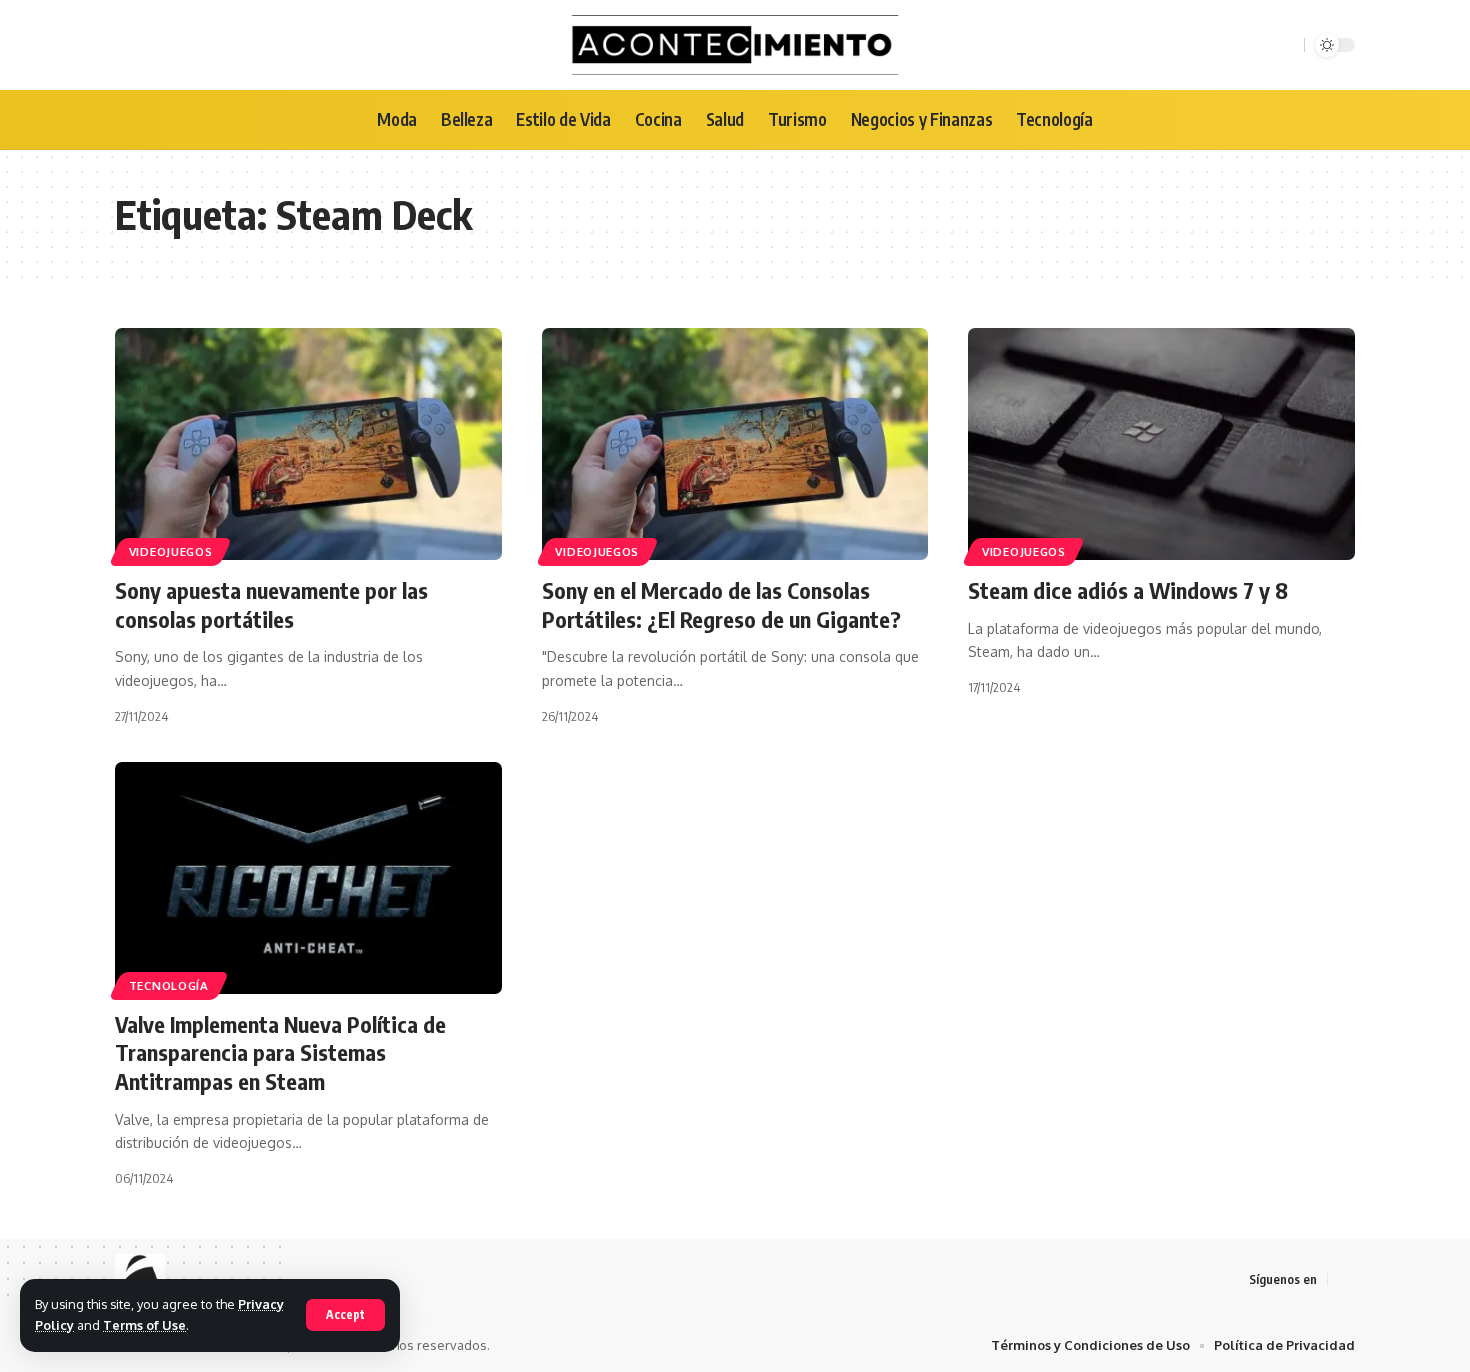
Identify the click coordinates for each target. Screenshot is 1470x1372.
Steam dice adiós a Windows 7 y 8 (1128, 590)
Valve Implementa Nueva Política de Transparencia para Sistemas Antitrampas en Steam (280, 1052)
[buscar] (1286, 45)
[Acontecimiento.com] (735, 45)
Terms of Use (144, 1325)
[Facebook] (1344, 1279)
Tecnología (169, 985)
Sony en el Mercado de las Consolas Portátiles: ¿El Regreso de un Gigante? (721, 604)
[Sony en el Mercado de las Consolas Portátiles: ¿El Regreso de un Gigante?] (735, 444)
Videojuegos (171, 551)
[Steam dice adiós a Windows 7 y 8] (1161, 444)
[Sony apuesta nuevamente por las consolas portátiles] (308, 444)
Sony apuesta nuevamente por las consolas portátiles (271, 604)
